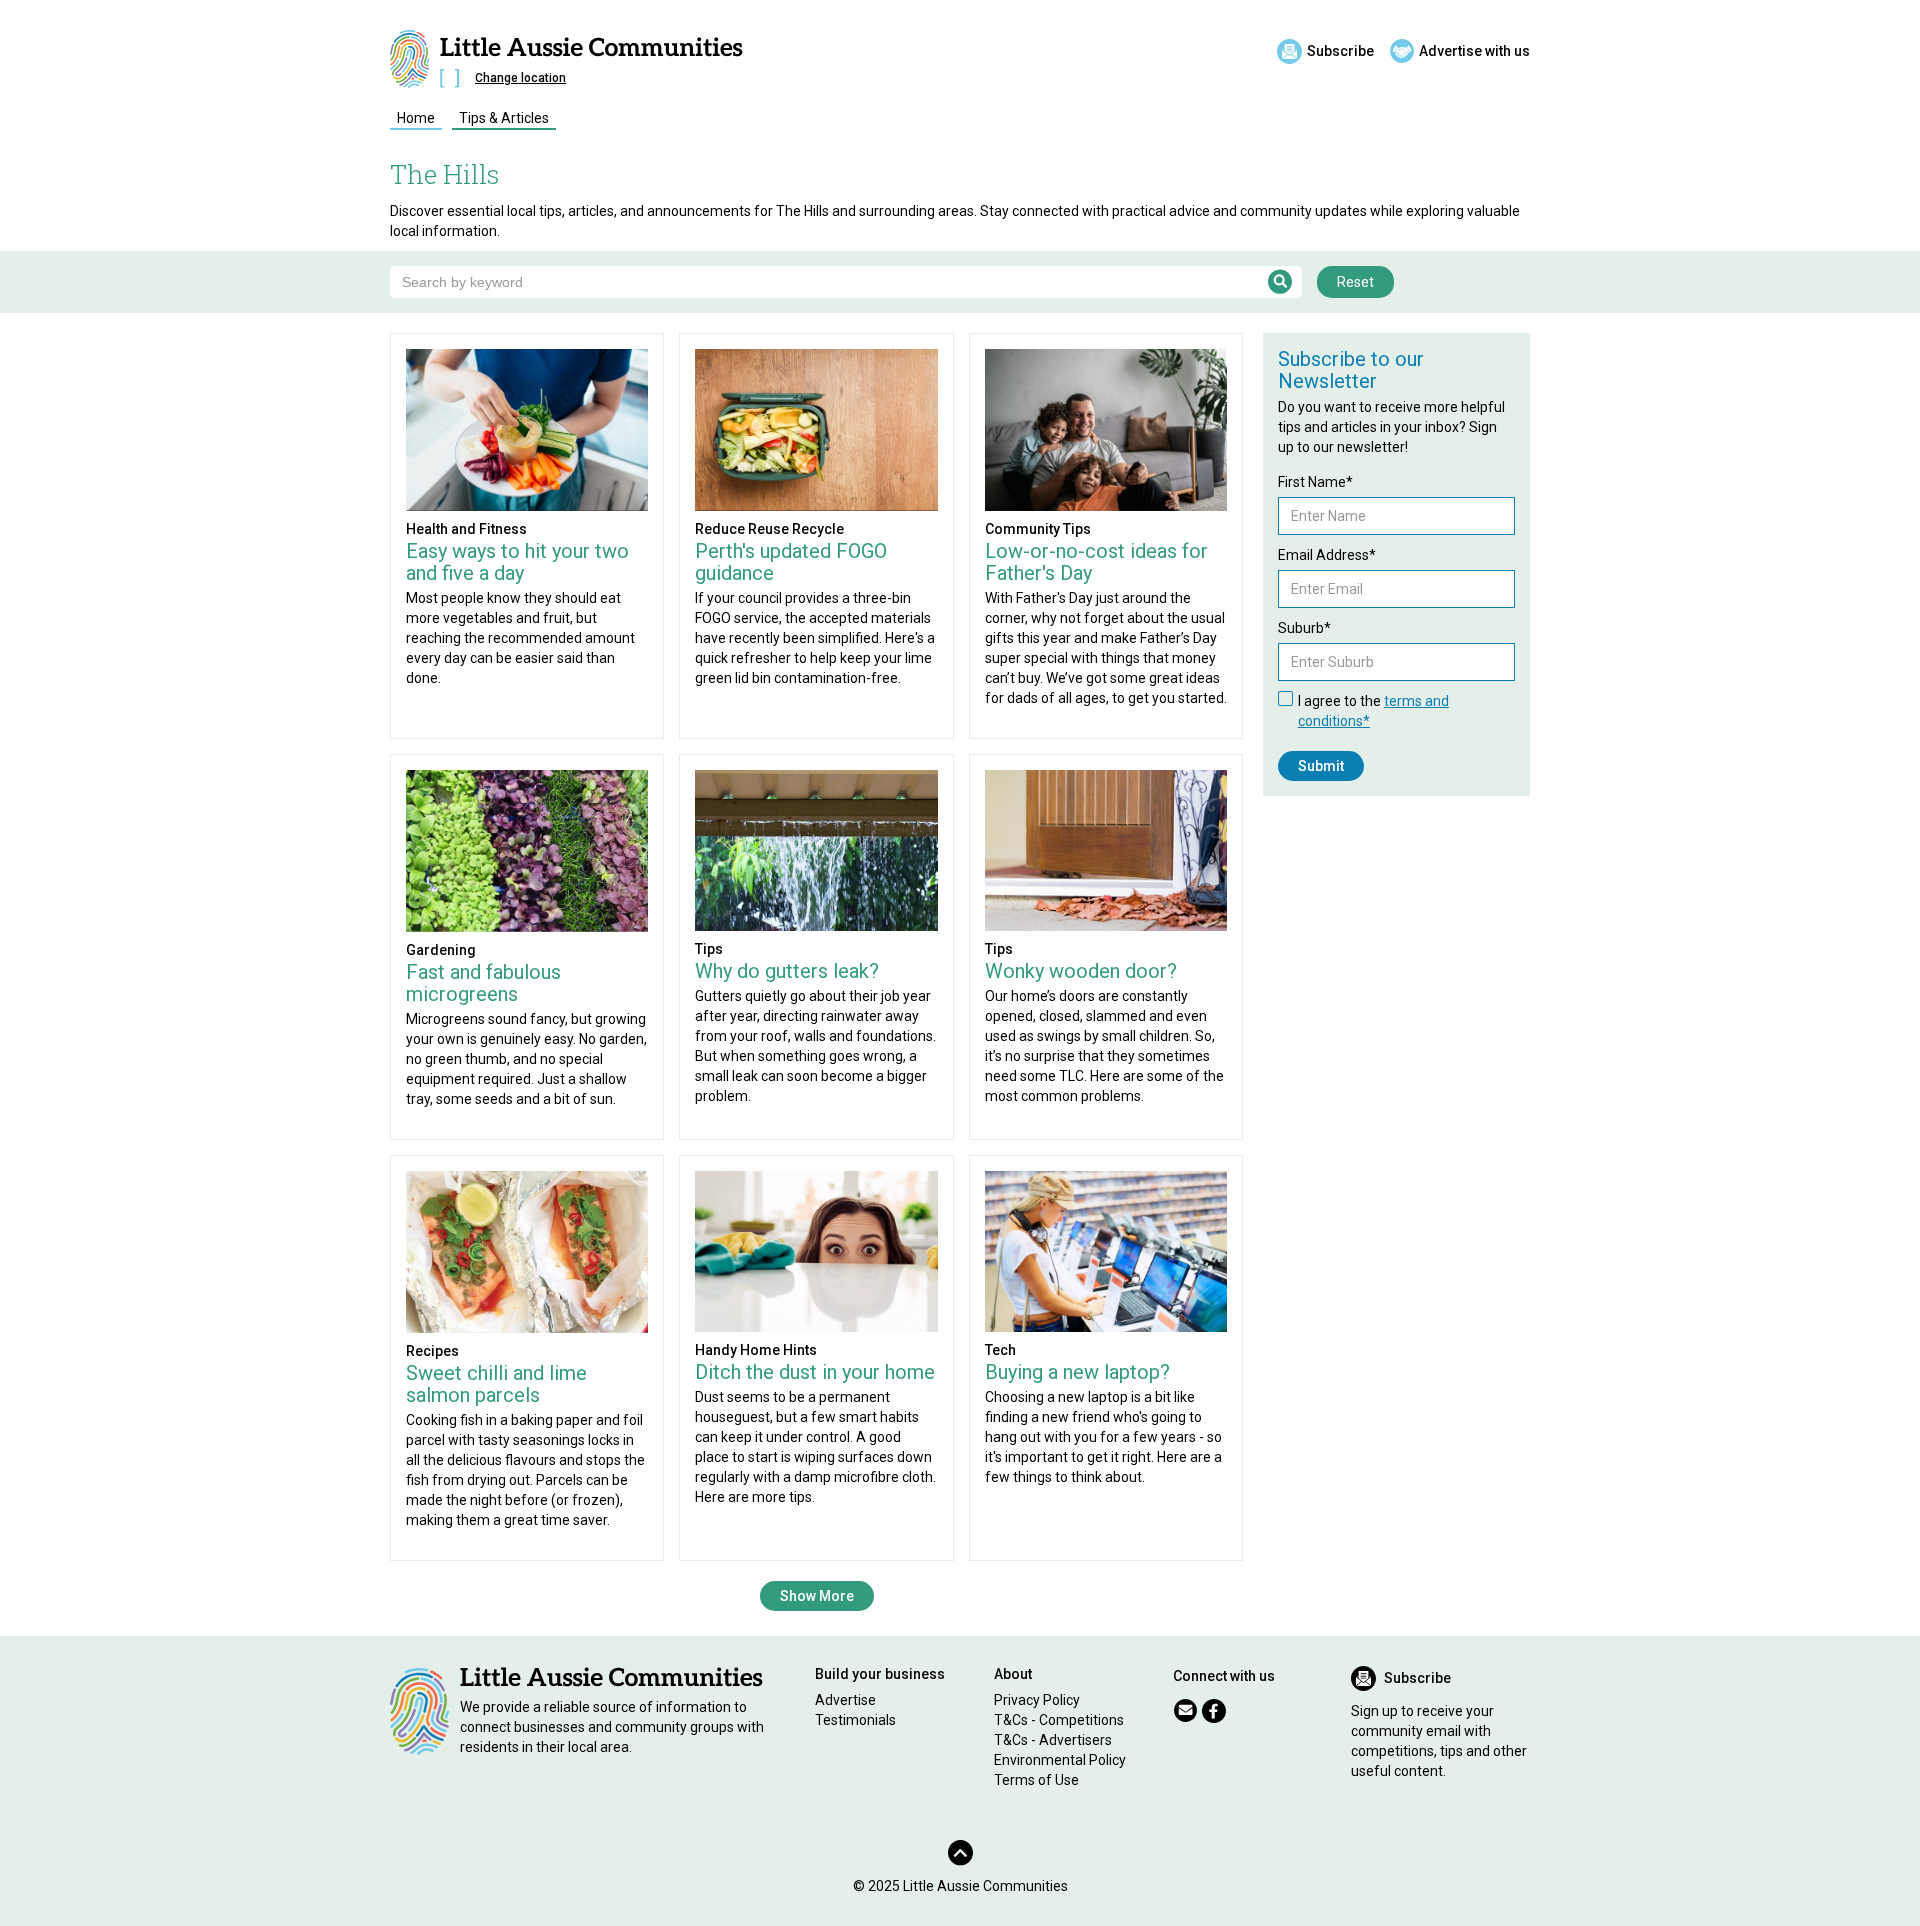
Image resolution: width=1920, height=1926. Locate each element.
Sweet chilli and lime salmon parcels (496, 1384)
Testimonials (855, 1720)
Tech (1000, 1350)
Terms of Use (1036, 1780)
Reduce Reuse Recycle (769, 529)
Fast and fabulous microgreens (483, 983)
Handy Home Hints (756, 1350)
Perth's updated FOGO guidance (791, 562)
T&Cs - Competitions (1059, 1720)
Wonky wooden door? (1081, 971)
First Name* (1315, 482)
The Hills (445, 174)
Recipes (432, 1351)
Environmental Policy (1060, 1760)
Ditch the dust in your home (815, 1372)
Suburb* (1304, 628)
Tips (709, 949)
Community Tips (1038, 529)
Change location (520, 78)
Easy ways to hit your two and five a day (517, 562)
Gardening (441, 950)
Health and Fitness (466, 529)
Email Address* (1327, 555)
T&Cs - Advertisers (1053, 1740)
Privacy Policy (1037, 1700)
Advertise (845, 1700)
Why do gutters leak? (787, 971)
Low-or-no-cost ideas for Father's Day (1096, 562)
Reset (1355, 282)
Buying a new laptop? (1077, 1372)
